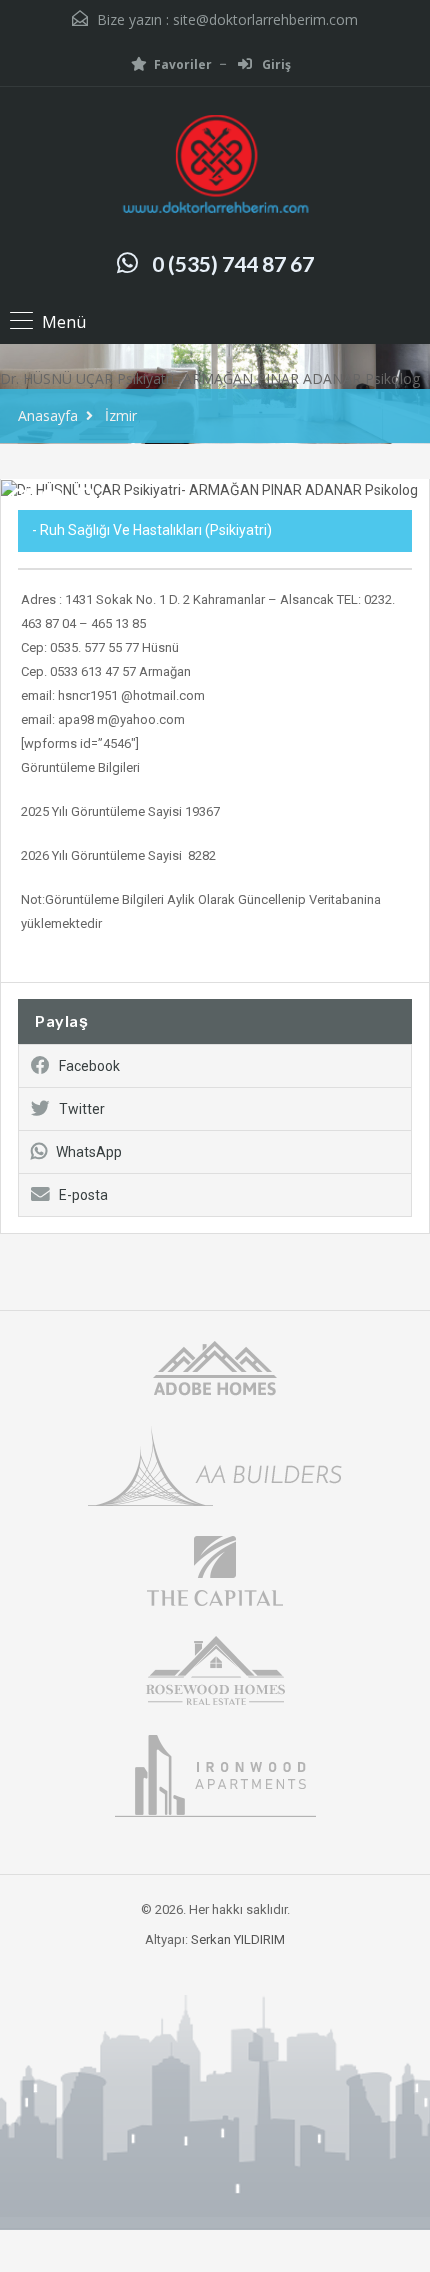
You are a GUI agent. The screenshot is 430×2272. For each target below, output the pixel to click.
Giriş (275, 64)
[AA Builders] (215, 1464)
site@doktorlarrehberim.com (265, 19)
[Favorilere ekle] (52, 505)
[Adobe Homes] (215, 1366)
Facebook (89, 1066)
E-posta (83, 1195)
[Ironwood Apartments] (215, 1774)
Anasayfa (48, 415)
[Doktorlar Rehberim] (215, 166)
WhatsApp (89, 1152)
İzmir (121, 415)
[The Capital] (215, 1569)
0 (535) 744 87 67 (233, 263)
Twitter (82, 1109)
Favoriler (183, 64)
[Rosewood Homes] (215, 1668)
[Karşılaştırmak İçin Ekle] (20, 499)
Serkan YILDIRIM (238, 1939)
